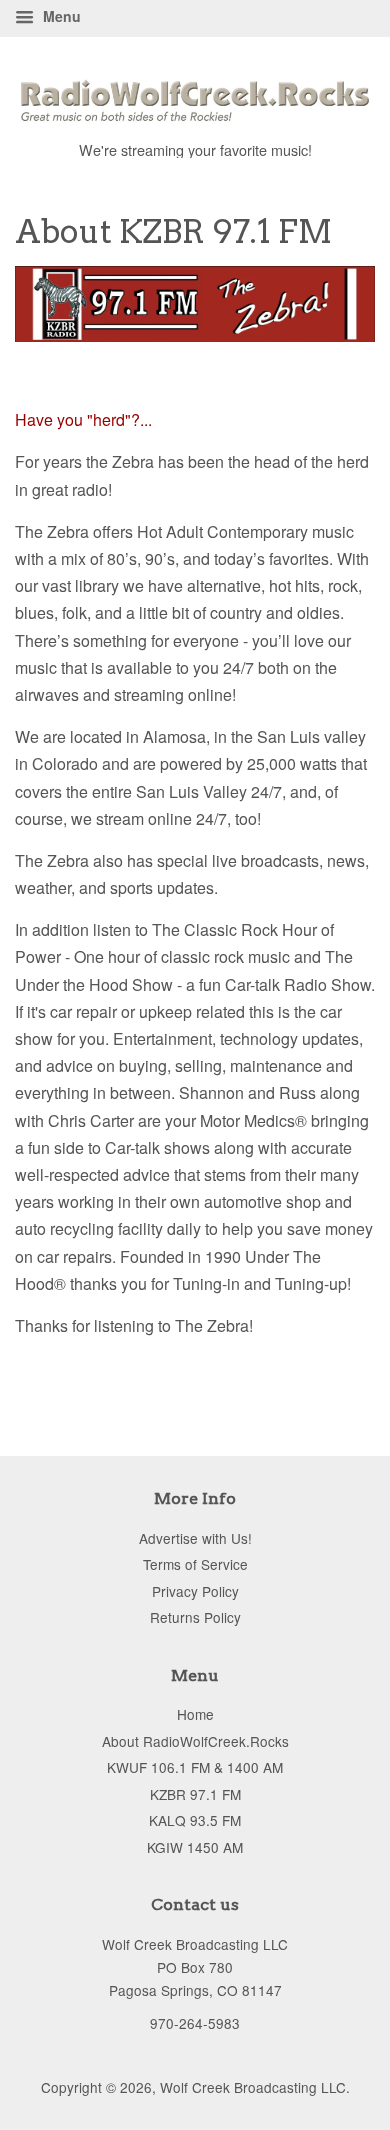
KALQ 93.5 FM (195, 1820)
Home (195, 1714)
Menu (60, 16)
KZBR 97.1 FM (195, 1794)
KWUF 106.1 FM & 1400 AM (195, 1767)
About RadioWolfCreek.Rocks (195, 1741)
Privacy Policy (195, 1591)
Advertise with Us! (195, 1538)
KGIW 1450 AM (195, 1847)
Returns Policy (195, 1617)
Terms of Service (195, 1564)
